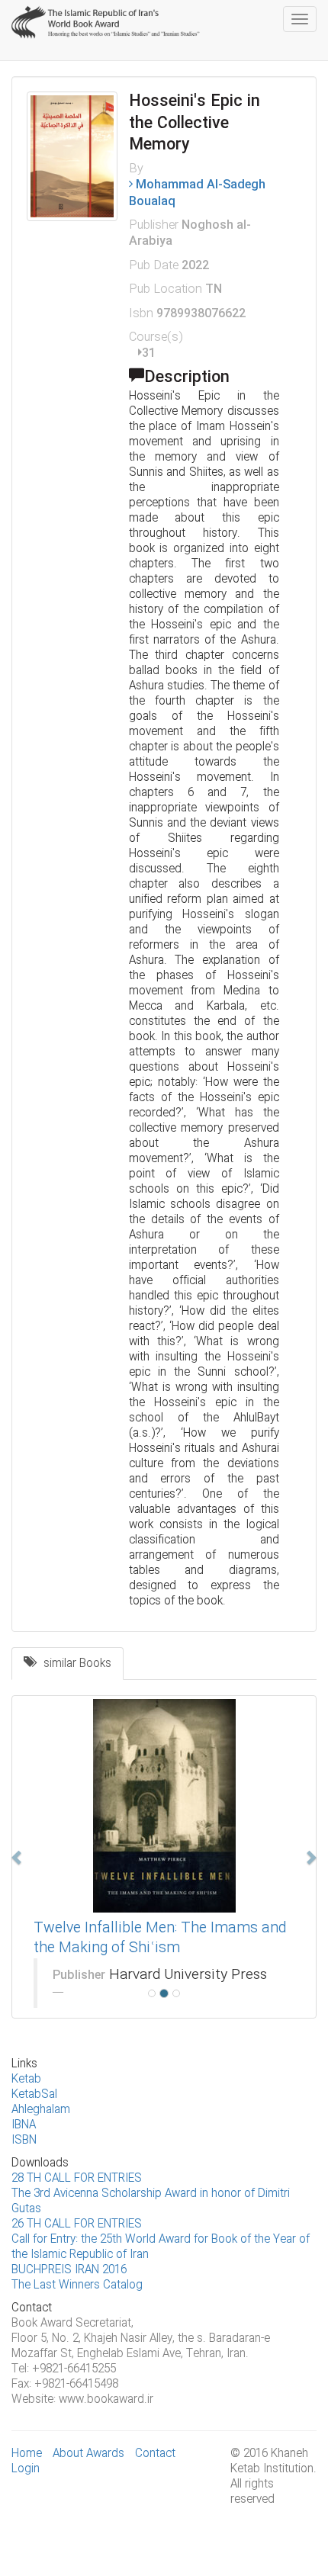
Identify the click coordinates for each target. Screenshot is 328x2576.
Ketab (26, 2080)
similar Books (73, 1664)
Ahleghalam (41, 2110)
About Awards (88, 2454)
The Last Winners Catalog (77, 2285)
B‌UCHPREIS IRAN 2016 (69, 2270)
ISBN (24, 2141)
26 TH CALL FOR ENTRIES (77, 2224)
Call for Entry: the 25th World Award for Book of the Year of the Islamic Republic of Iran (161, 2247)
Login (26, 2469)
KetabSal (34, 2095)
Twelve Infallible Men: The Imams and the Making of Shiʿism (160, 1938)
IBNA (24, 2125)
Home (27, 2454)
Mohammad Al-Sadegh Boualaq (197, 193)
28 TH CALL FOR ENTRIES (77, 2179)
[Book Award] (107, 19)
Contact (155, 2454)
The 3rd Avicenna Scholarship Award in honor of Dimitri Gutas (151, 2202)
